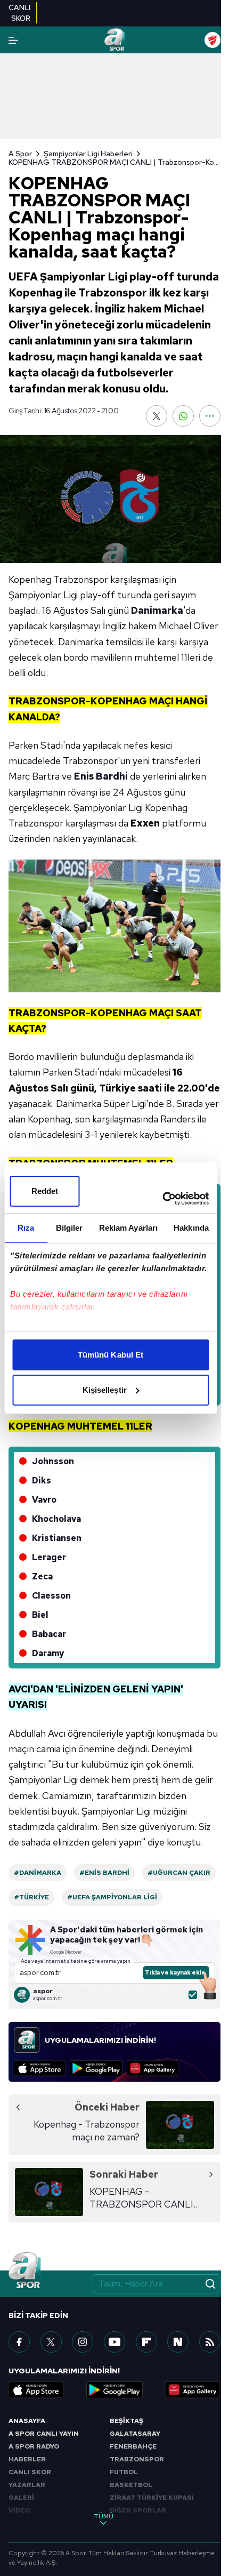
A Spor (20, 154)
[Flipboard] (146, 2342)
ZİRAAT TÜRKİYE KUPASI (152, 2498)
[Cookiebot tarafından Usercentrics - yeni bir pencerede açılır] (162, 1199)
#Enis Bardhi (104, 1873)
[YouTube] (114, 2342)
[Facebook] (19, 2342)
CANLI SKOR (30, 2472)
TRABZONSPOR (137, 2459)
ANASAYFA (27, 2421)
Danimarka (157, 610)
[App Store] (40, 2068)
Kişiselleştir (105, 1390)
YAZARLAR (27, 2485)
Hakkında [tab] (191, 1228)
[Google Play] (96, 2068)
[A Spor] (114, 40)
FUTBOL (124, 2472)
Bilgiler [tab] (69, 1228)
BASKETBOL (131, 2485)
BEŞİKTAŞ (126, 2421)
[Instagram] (83, 2342)
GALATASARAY (135, 2434)
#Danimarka (38, 1873)
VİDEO (19, 2510)
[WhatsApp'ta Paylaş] (183, 416)
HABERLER (27, 2459)
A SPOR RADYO (34, 2446)
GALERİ (21, 2498)
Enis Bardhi (101, 776)
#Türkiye (31, 1897)
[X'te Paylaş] (157, 416)
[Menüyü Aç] (13, 40)
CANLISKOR (19, 13)
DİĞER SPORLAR (138, 2510)
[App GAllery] (153, 2068)
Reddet (45, 1191)
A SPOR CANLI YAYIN (44, 2434)
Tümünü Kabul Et (111, 1355)
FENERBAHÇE (133, 2446)
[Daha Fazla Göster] (210, 416)
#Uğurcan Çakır (179, 1873)
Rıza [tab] (26, 1228)
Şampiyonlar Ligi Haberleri (88, 154)
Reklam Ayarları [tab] (129, 1228)
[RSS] (210, 2342)
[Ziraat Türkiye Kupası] (212, 40)
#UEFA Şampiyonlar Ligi (112, 1897)
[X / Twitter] (51, 2342)
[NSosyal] (178, 2342)
